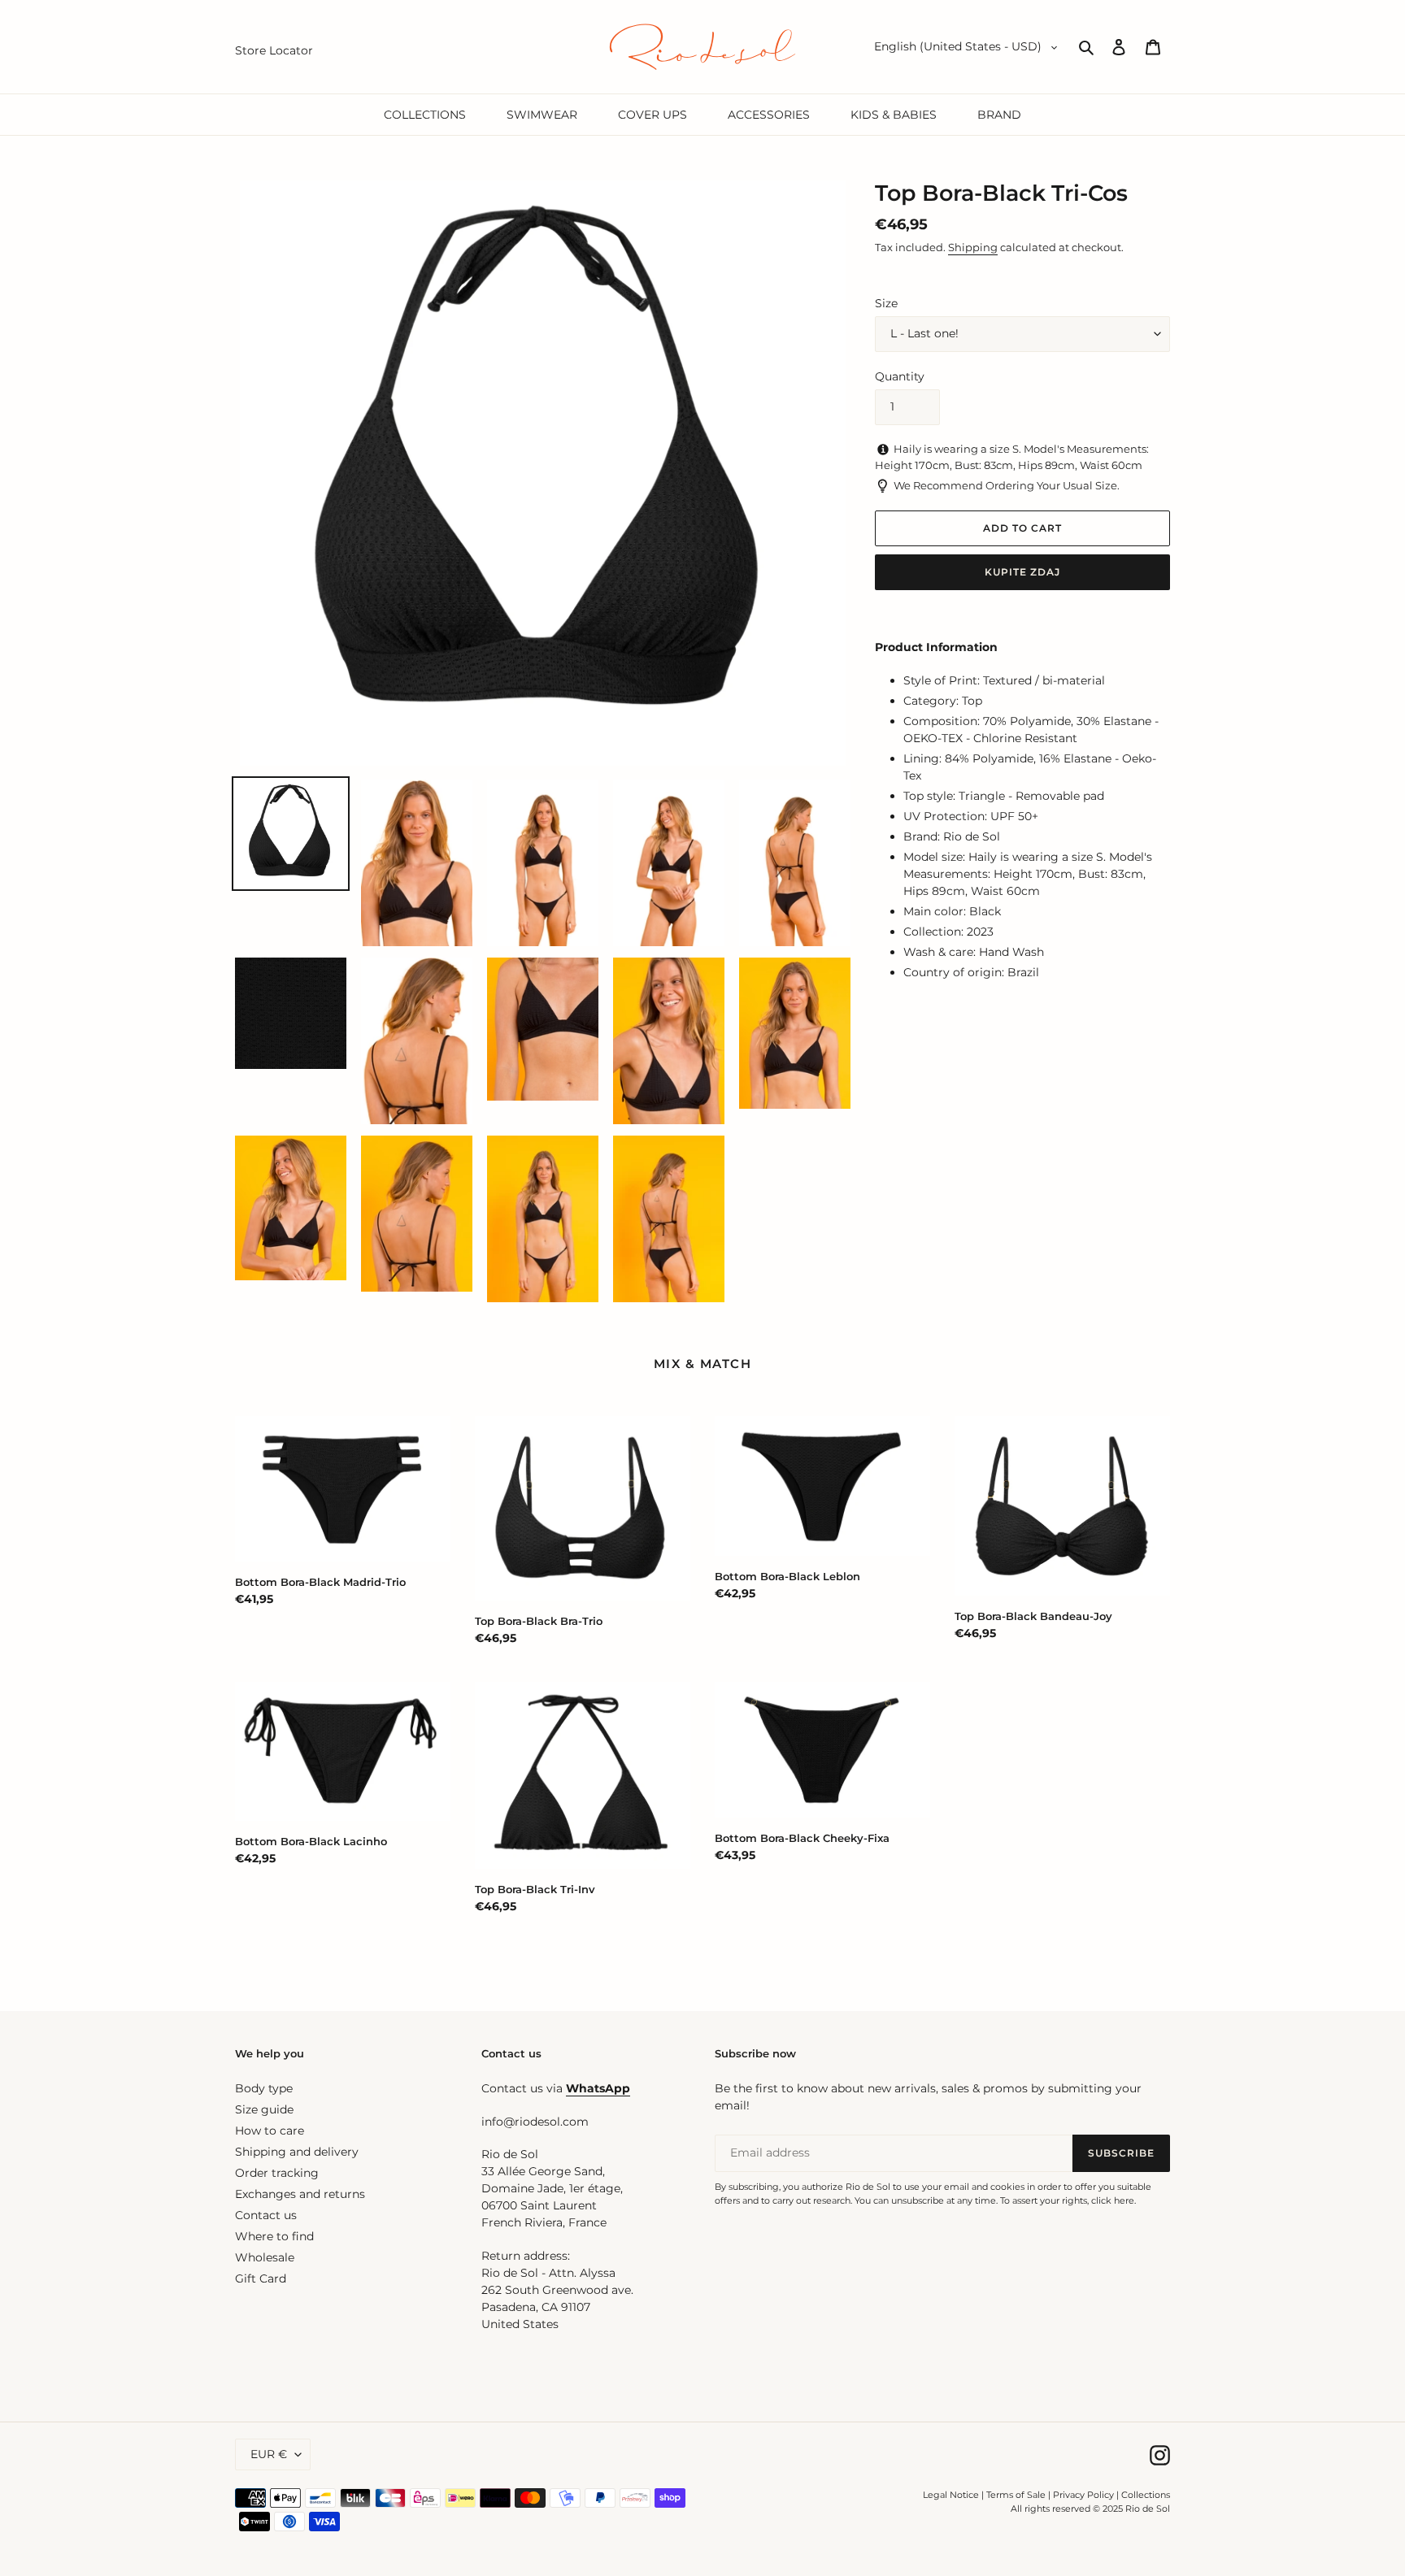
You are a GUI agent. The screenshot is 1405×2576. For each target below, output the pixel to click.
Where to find (274, 2236)
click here (1113, 2200)
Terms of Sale (1016, 2495)
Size (886, 303)
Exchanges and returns (300, 2194)
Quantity (900, 376)
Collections (1146, 2495)
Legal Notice (951, 2495)
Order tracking (277, 2173)
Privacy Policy (1085, 2495)
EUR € (269, 2454)
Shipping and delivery (297, 2152)
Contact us (266, 2215)
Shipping (973, 247)
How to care (270, 2131)
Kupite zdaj (1022, 572)
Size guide (264, 2109)
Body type (264, 2088)
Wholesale (265, 2257)
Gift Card (261, 2278)
